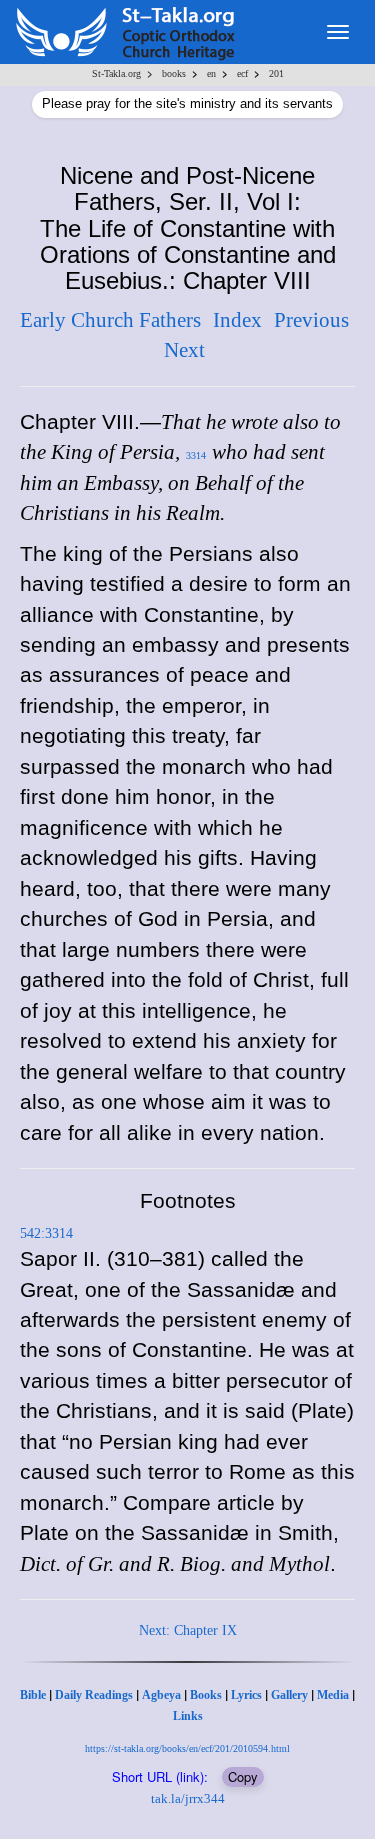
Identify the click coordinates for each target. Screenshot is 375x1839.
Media (333, 1695)
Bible (33, 1695)
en (211, 73)
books (174, 73)
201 (276, 73)
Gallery (289, 1695)
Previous (311, 320)
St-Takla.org (116, 73)
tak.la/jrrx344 (188, 1798)
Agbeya (161, 1695)
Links (188, 1716)
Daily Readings (94, 1695)
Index (237, 320)
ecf (242, 73)
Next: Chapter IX (188, 1630)
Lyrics (246, 1695)
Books (206, 1695)
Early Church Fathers (110, 320)
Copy (243, 1776)
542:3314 (46, 1233)
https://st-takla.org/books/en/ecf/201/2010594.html (187, 1748)
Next (184, 350)
